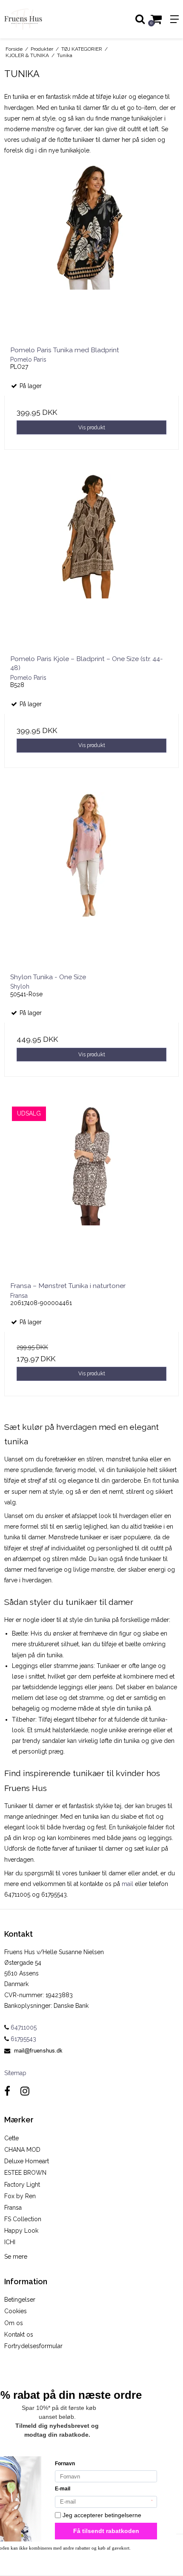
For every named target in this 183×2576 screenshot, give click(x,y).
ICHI (10, 2242)
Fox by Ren (20, 2196)
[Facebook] (7, 2091)
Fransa (13, 2208)
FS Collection (23, 2219)
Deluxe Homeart (27, 2161)
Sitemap (15, 2073)
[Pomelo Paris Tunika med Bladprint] (91, 252)
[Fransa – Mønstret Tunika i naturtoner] (91, 1188)
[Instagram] (25, 2091)
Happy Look (21, 2231)
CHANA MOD (22, 2150)
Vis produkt (92, 427)
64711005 (23, 2027)
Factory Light (22, 2185)
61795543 (23, 2039)
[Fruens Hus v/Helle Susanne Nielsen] (46, 19)
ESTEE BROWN (25, 2173)
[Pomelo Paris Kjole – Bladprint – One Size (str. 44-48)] (91, 561)
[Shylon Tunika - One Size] (91, 879)
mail (127, 1884)
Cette (11, 2138)
